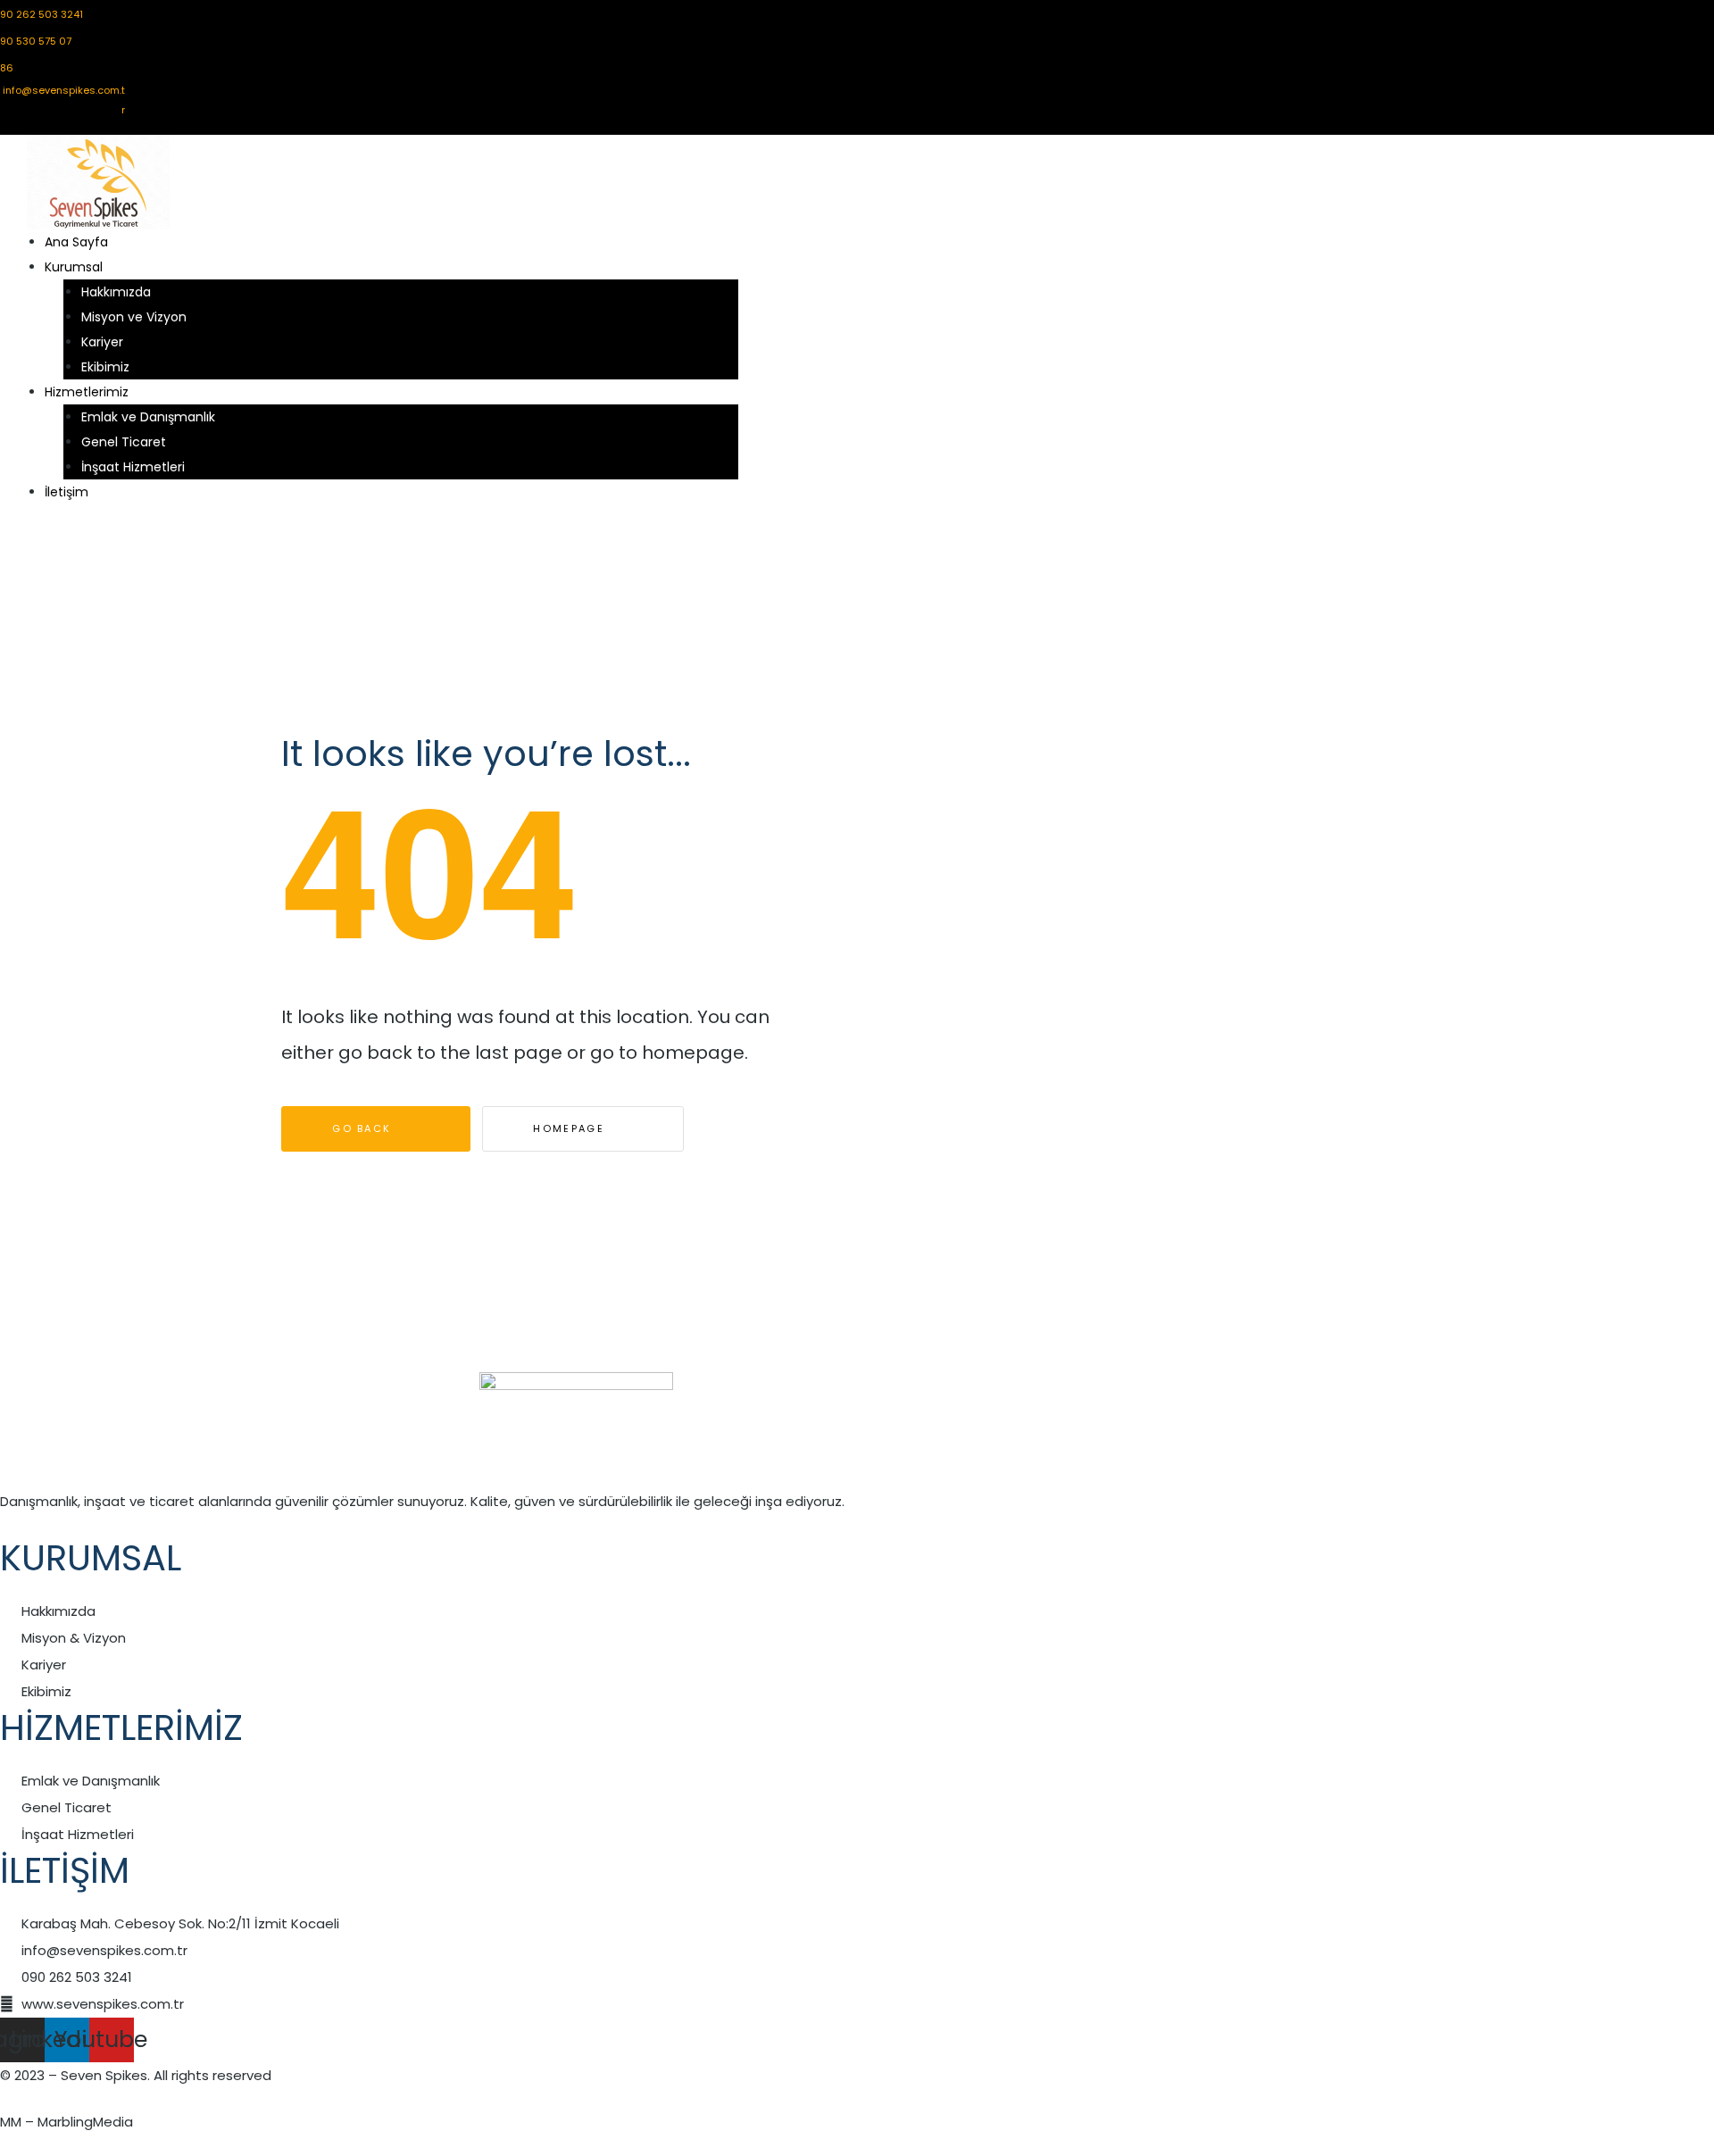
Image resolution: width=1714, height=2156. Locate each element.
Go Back (364, 1128)
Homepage (571, 1128)
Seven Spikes (104, 2075)
